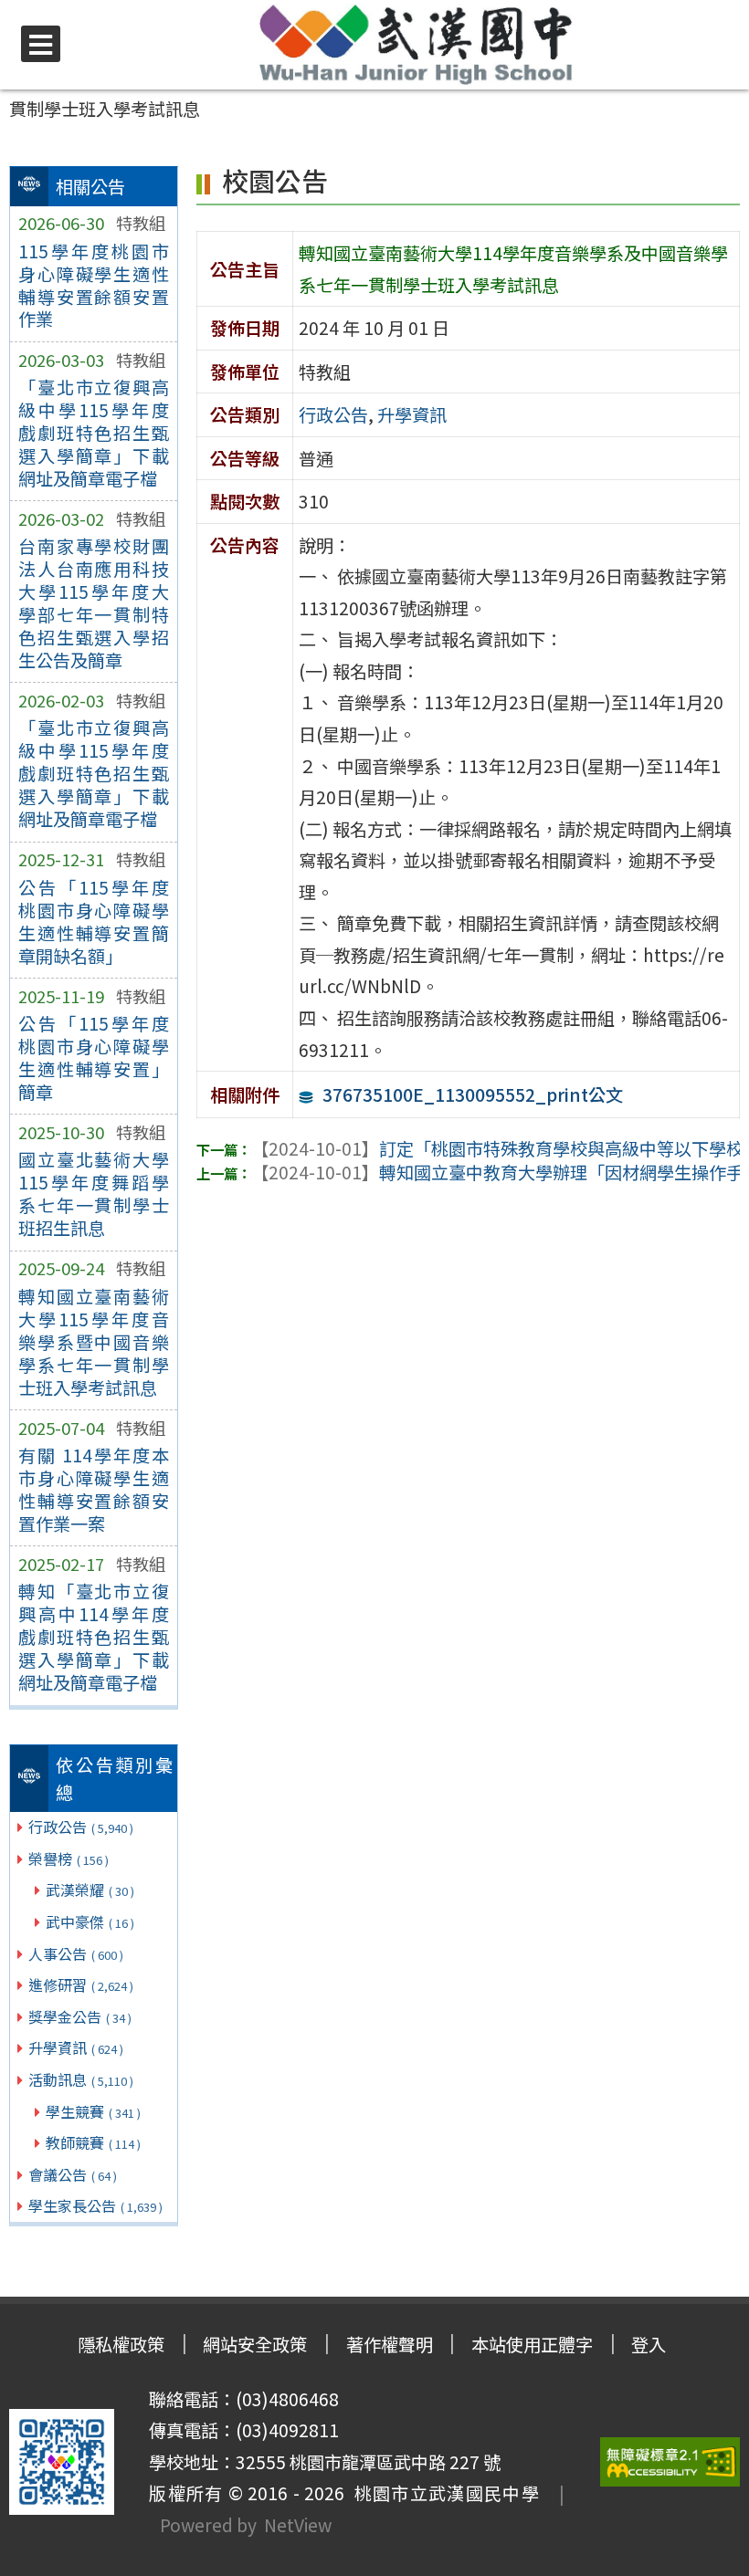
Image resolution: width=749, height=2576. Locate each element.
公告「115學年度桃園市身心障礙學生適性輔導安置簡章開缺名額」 (94, 921)
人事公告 (76, 1953)
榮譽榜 (69, 1859)
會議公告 (73, 2174)
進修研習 (81, 1984)
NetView (298, 2525)
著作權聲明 (390, 2344)
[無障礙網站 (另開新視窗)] (670, 2462)
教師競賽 (93, 2142)
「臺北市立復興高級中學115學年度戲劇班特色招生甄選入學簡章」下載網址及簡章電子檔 (94, 433)
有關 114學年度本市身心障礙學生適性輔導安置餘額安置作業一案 (94, 1489)
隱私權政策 (121, 2344)
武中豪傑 (90, 1922)
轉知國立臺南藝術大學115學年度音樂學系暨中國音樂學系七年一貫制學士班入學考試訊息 (94, 1342)
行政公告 (81, 1827)
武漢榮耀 (90, 1890)
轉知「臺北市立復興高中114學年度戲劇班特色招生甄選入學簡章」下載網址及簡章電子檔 (94, 1637)
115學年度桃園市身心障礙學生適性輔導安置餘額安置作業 (94, 285)
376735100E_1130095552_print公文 (473, 1094)
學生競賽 (93, 2111)
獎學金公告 (80, 2016)
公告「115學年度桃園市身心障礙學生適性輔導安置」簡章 (94, 1058)
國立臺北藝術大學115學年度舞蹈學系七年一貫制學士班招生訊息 (94, 1194)
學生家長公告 (95, 2205)
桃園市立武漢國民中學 (442, 2493)
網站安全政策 (255, 2344)
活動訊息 (81, 2079)
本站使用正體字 (532, 2344)
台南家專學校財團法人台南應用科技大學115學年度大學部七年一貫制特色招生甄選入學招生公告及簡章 (94, 603)
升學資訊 (76, 2047)
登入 (649, 2344)
